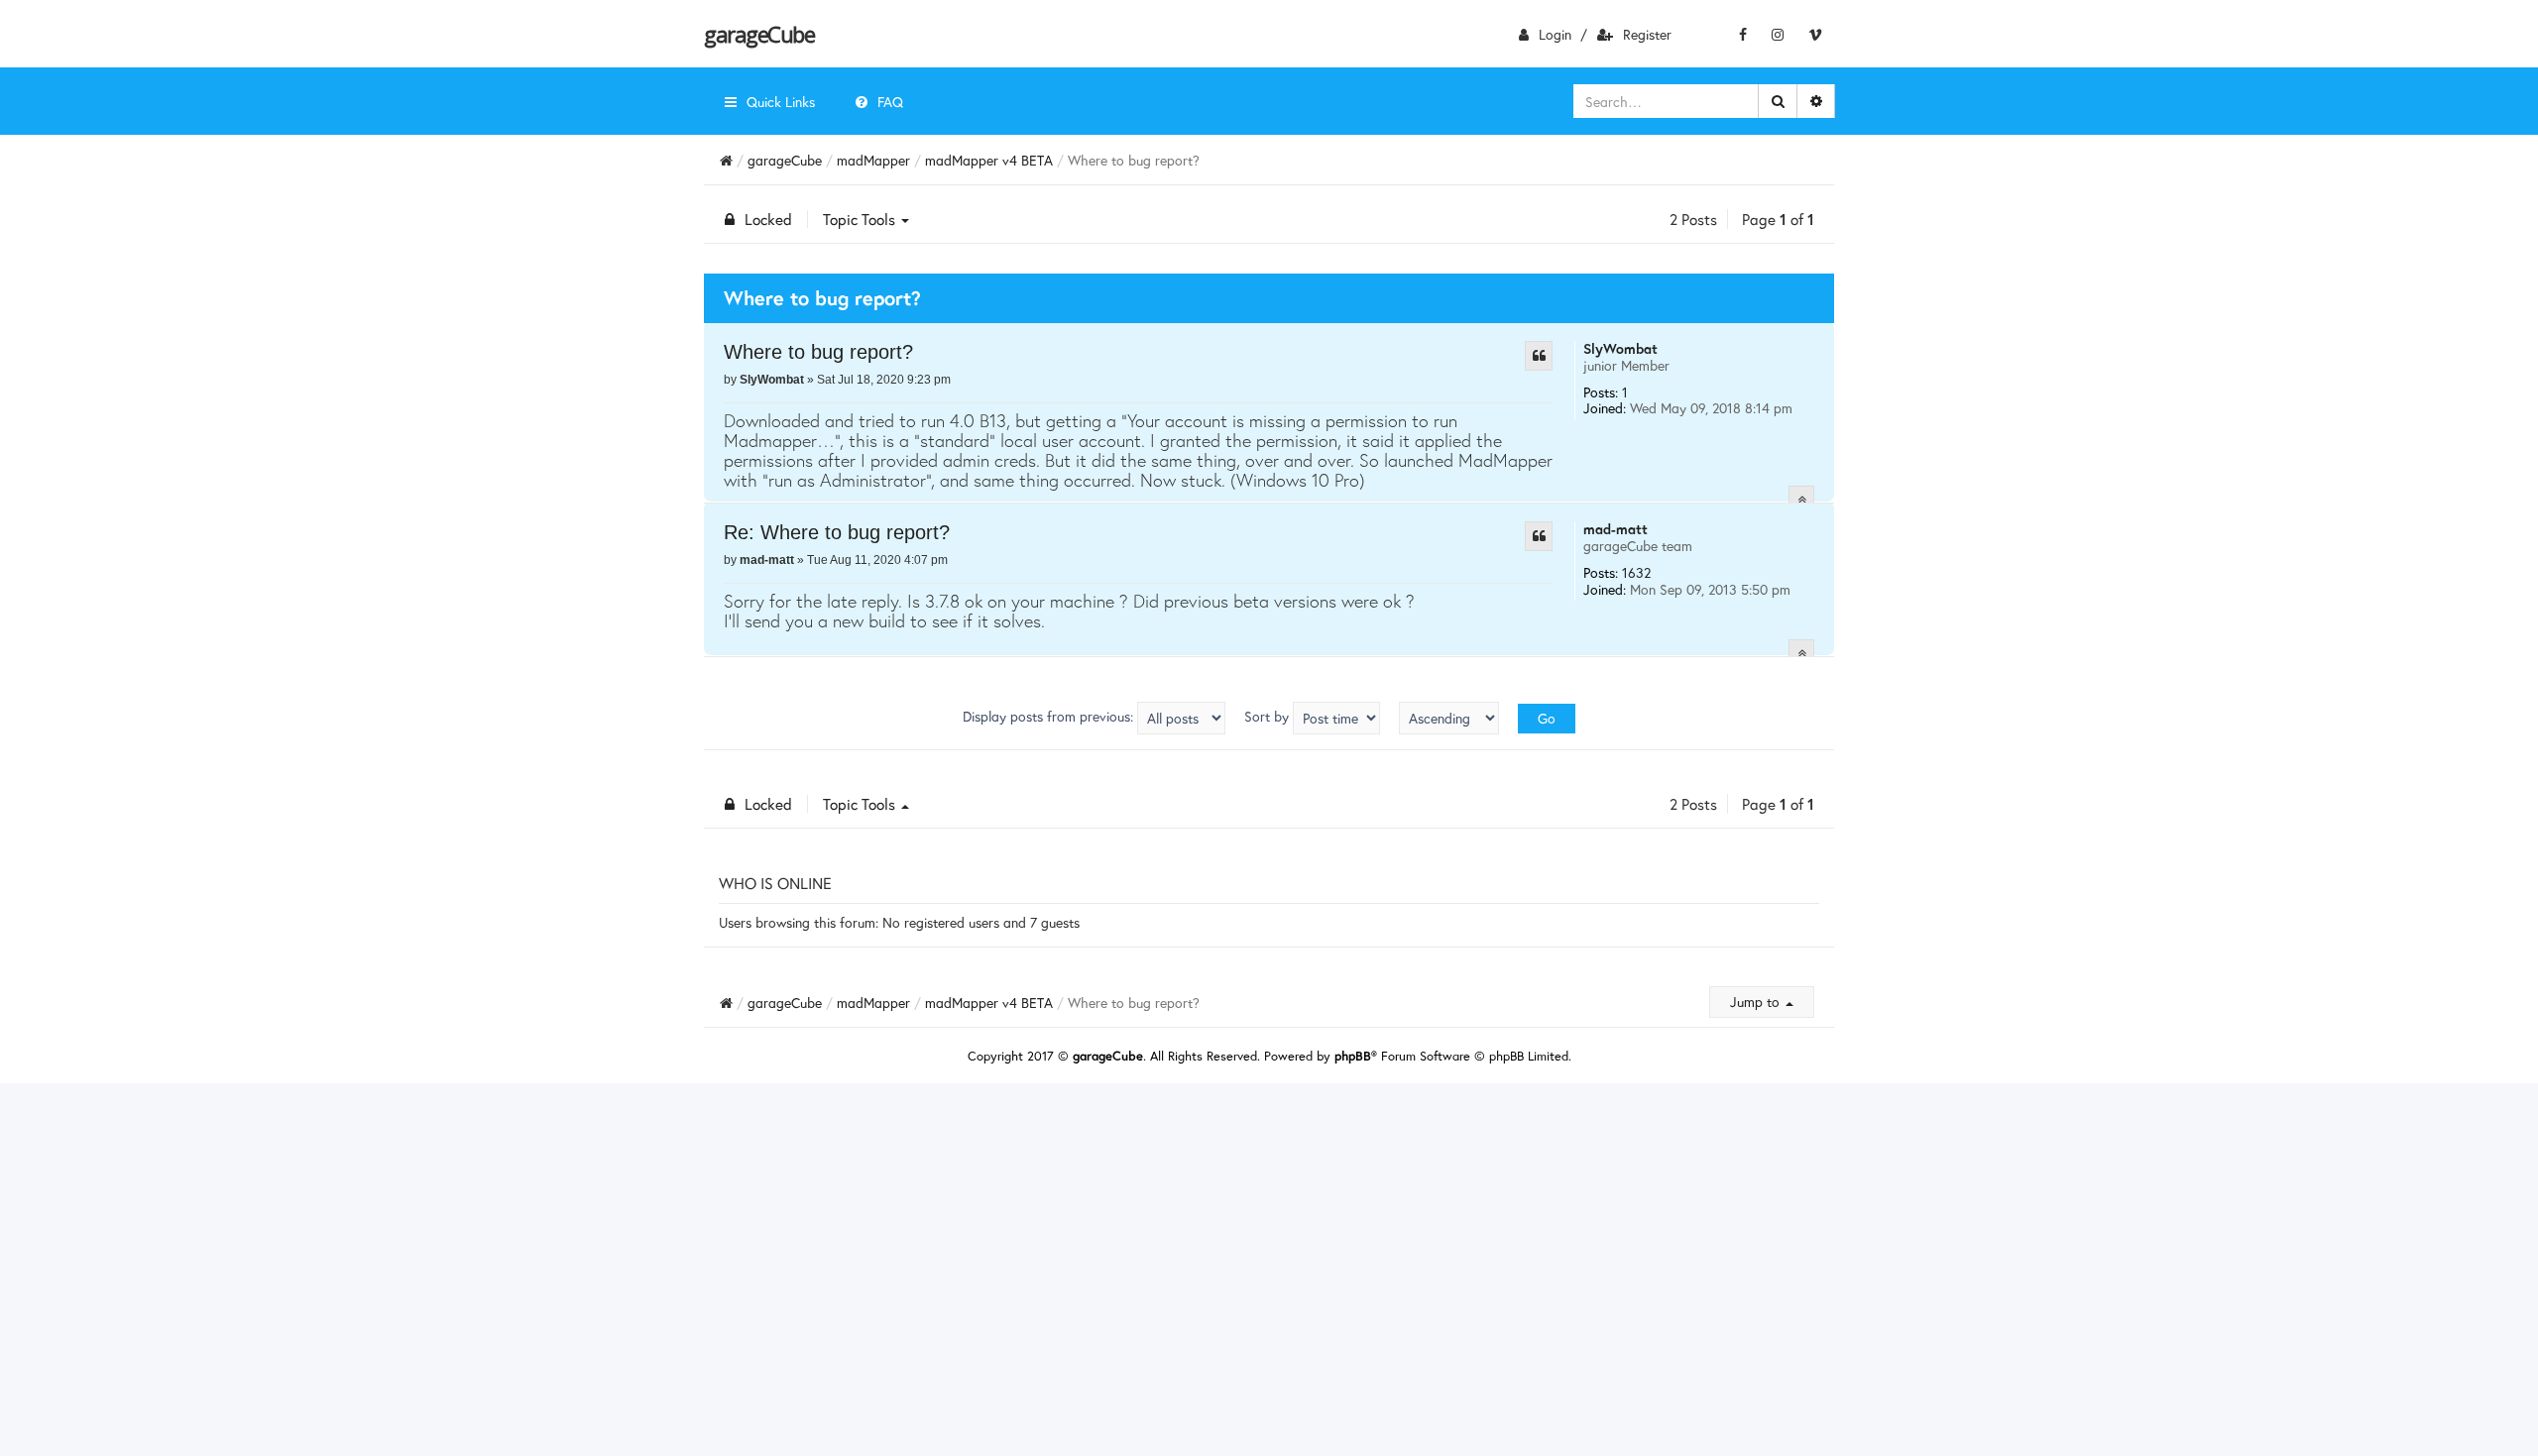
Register (1647, 34)
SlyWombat (1620, 348)
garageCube (759, 34)
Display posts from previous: (1050, 716)
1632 (1636, 572)
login (1555, 34)
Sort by (1269, 716)
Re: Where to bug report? (837, 532)
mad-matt (1615, 529)
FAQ (890, 102)
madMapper (873, 160)
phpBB (1353, 1056)
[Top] (1801, 499)
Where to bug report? (818, 352)
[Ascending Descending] (1449, 718)
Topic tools (861, 219)
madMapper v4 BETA (989, 160)
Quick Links (781, 102)
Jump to (1757, 1002)
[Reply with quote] (1539, 356)
